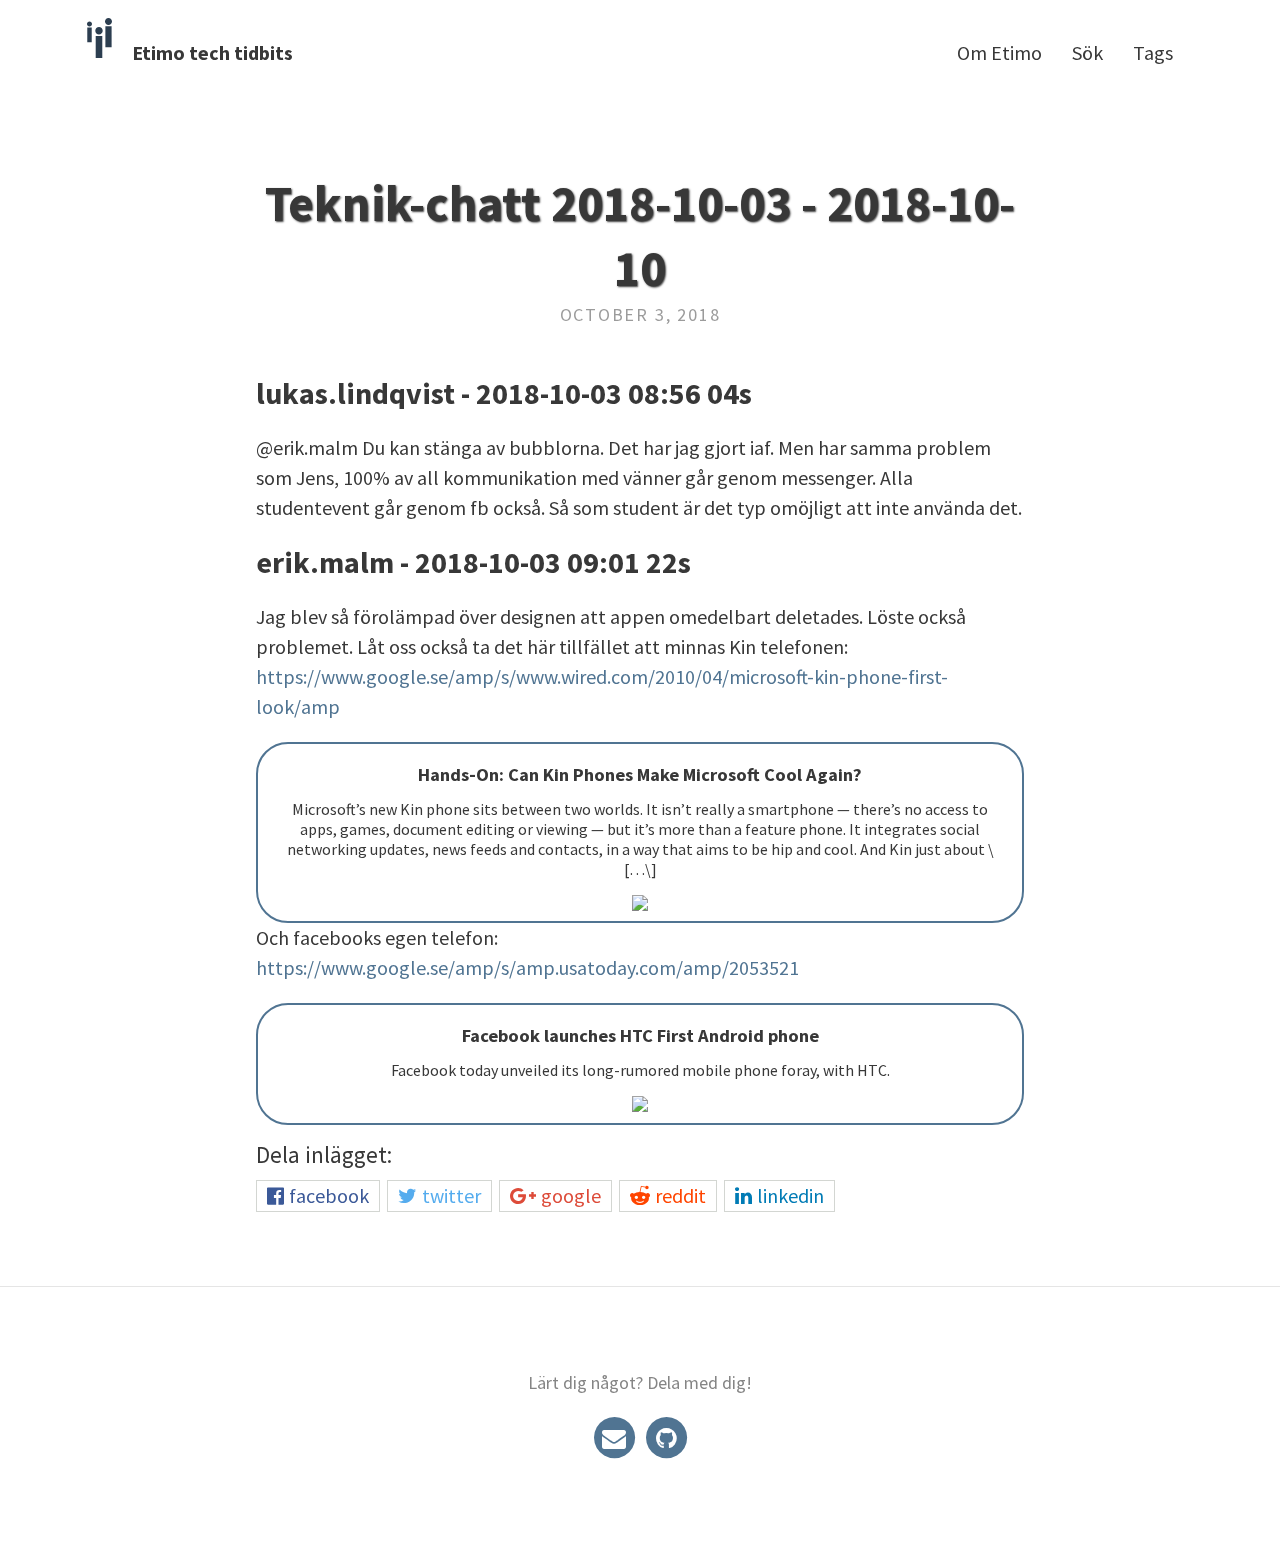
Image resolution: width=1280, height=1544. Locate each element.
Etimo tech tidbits (212, 52)
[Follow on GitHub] (666, 1435)
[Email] (616, 1435)
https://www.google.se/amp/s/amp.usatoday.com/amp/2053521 (527, 967)
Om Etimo (999, 52)
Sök (1087, 52)
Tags (1153, 52)
